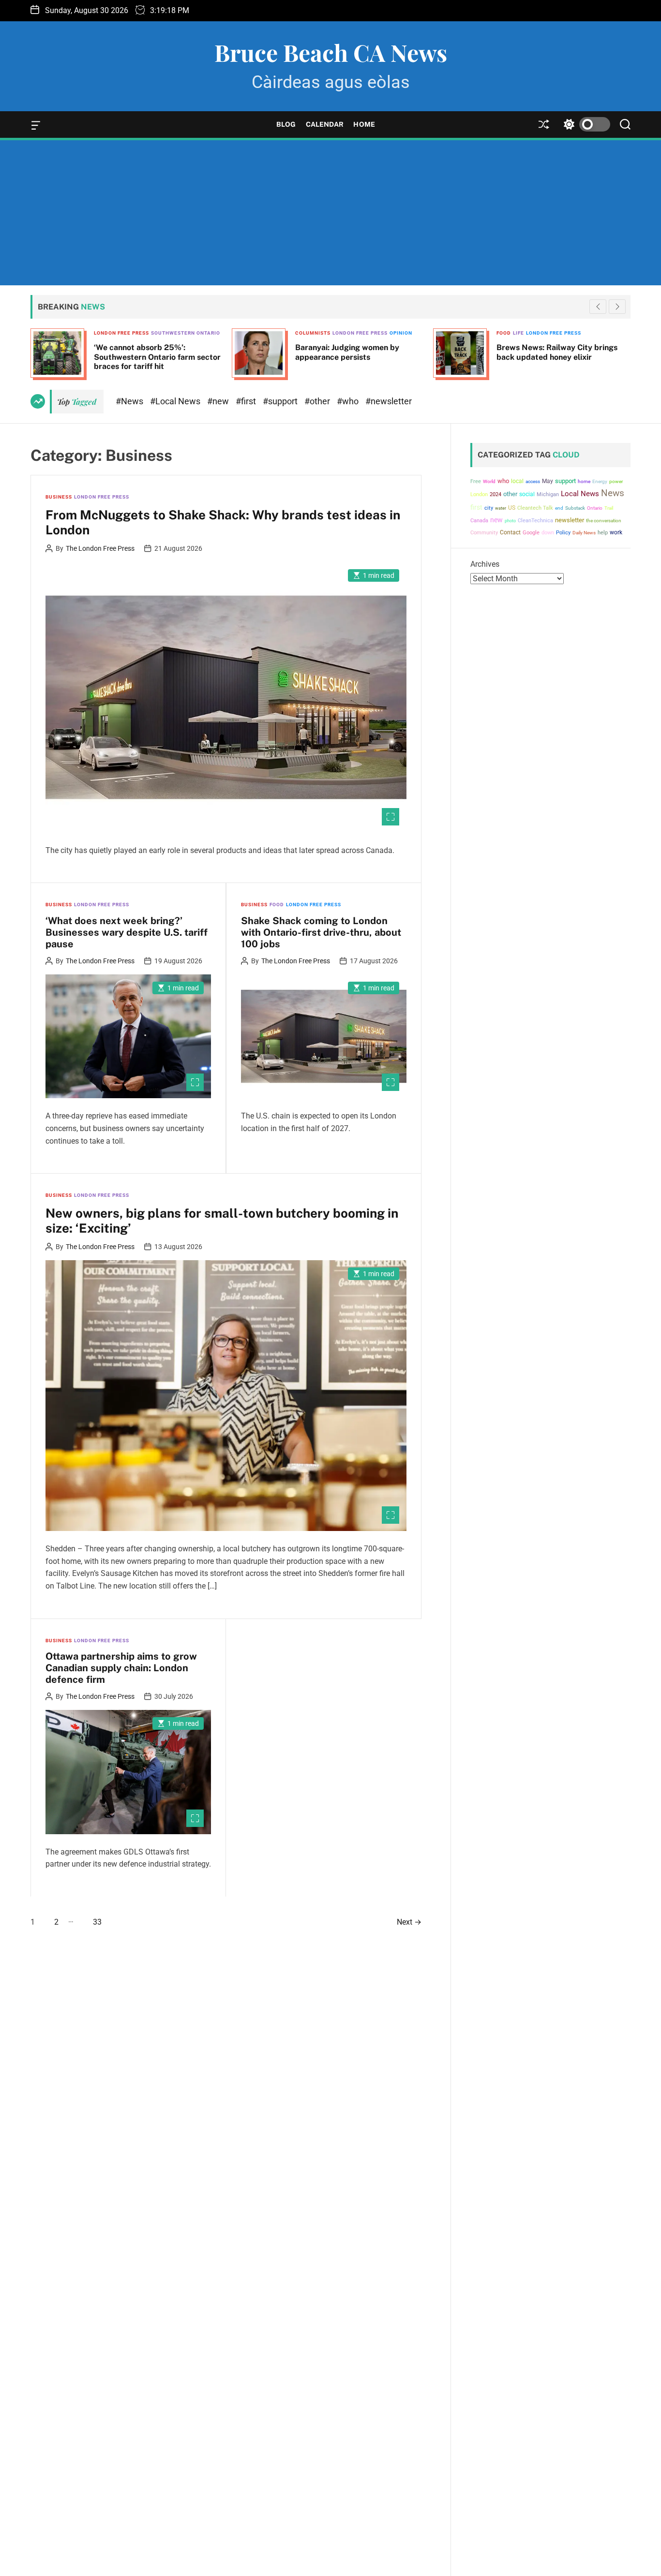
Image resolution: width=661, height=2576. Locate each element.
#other (318, 401)
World (489, 481)
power (616, 481)
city (489, 508)
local (517, 481)
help (603, 533)
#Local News (176, 401)
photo (510, 520)
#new (219, 401)
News (613, 493)
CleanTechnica (535, 520)
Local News (580, 494)
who (503, 480)
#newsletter (389, 401)
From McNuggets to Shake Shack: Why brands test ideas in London (223, 522)
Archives (485, 564)
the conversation (604, 520)
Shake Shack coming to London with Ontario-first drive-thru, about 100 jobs (321, 932)
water (501, 508)
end (559, 508)
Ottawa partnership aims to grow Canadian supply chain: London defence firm (121, 1668)
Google (531, 533)
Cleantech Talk (535, 508)
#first (247, 401)
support (565, 480)
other (510, 494)
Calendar (325, 124)
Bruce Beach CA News (331, 52)
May (548, 481)
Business (59, 497)
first (476, 507)
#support (281, 401)
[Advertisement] (330, 213)
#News (130, 401)
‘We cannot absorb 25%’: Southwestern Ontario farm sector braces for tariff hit (157, 357)
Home (364, 124)
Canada (479, 520)
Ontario (595, 508)
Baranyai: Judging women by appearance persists (347, 352)
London (479, 494)
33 (97, 1922)
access (533, 481)
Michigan (548, 494)
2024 (496, 494)
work (616, 532)
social (527, 494)
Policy (563, 532)
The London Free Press (100, 548)
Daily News (584, 533)
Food (504, 333)
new (496, 519)
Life (518, 333)
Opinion (401, 333)
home (584, 481)
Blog (286, 124)
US (512, 508)
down (548, 533)
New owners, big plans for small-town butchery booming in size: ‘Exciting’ (222, 1221)
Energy (600, 481)
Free (476, 481)
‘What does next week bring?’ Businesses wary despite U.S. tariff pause (127, 932)
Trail (609, 508)
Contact (510, 532)
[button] (617, 307)
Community (484, 533)
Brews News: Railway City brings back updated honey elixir (557, 352)
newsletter (570, 520)
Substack (575, 508)
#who (349, 401)
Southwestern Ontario (186, 333)
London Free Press (121, 333)
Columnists (313, 333)
